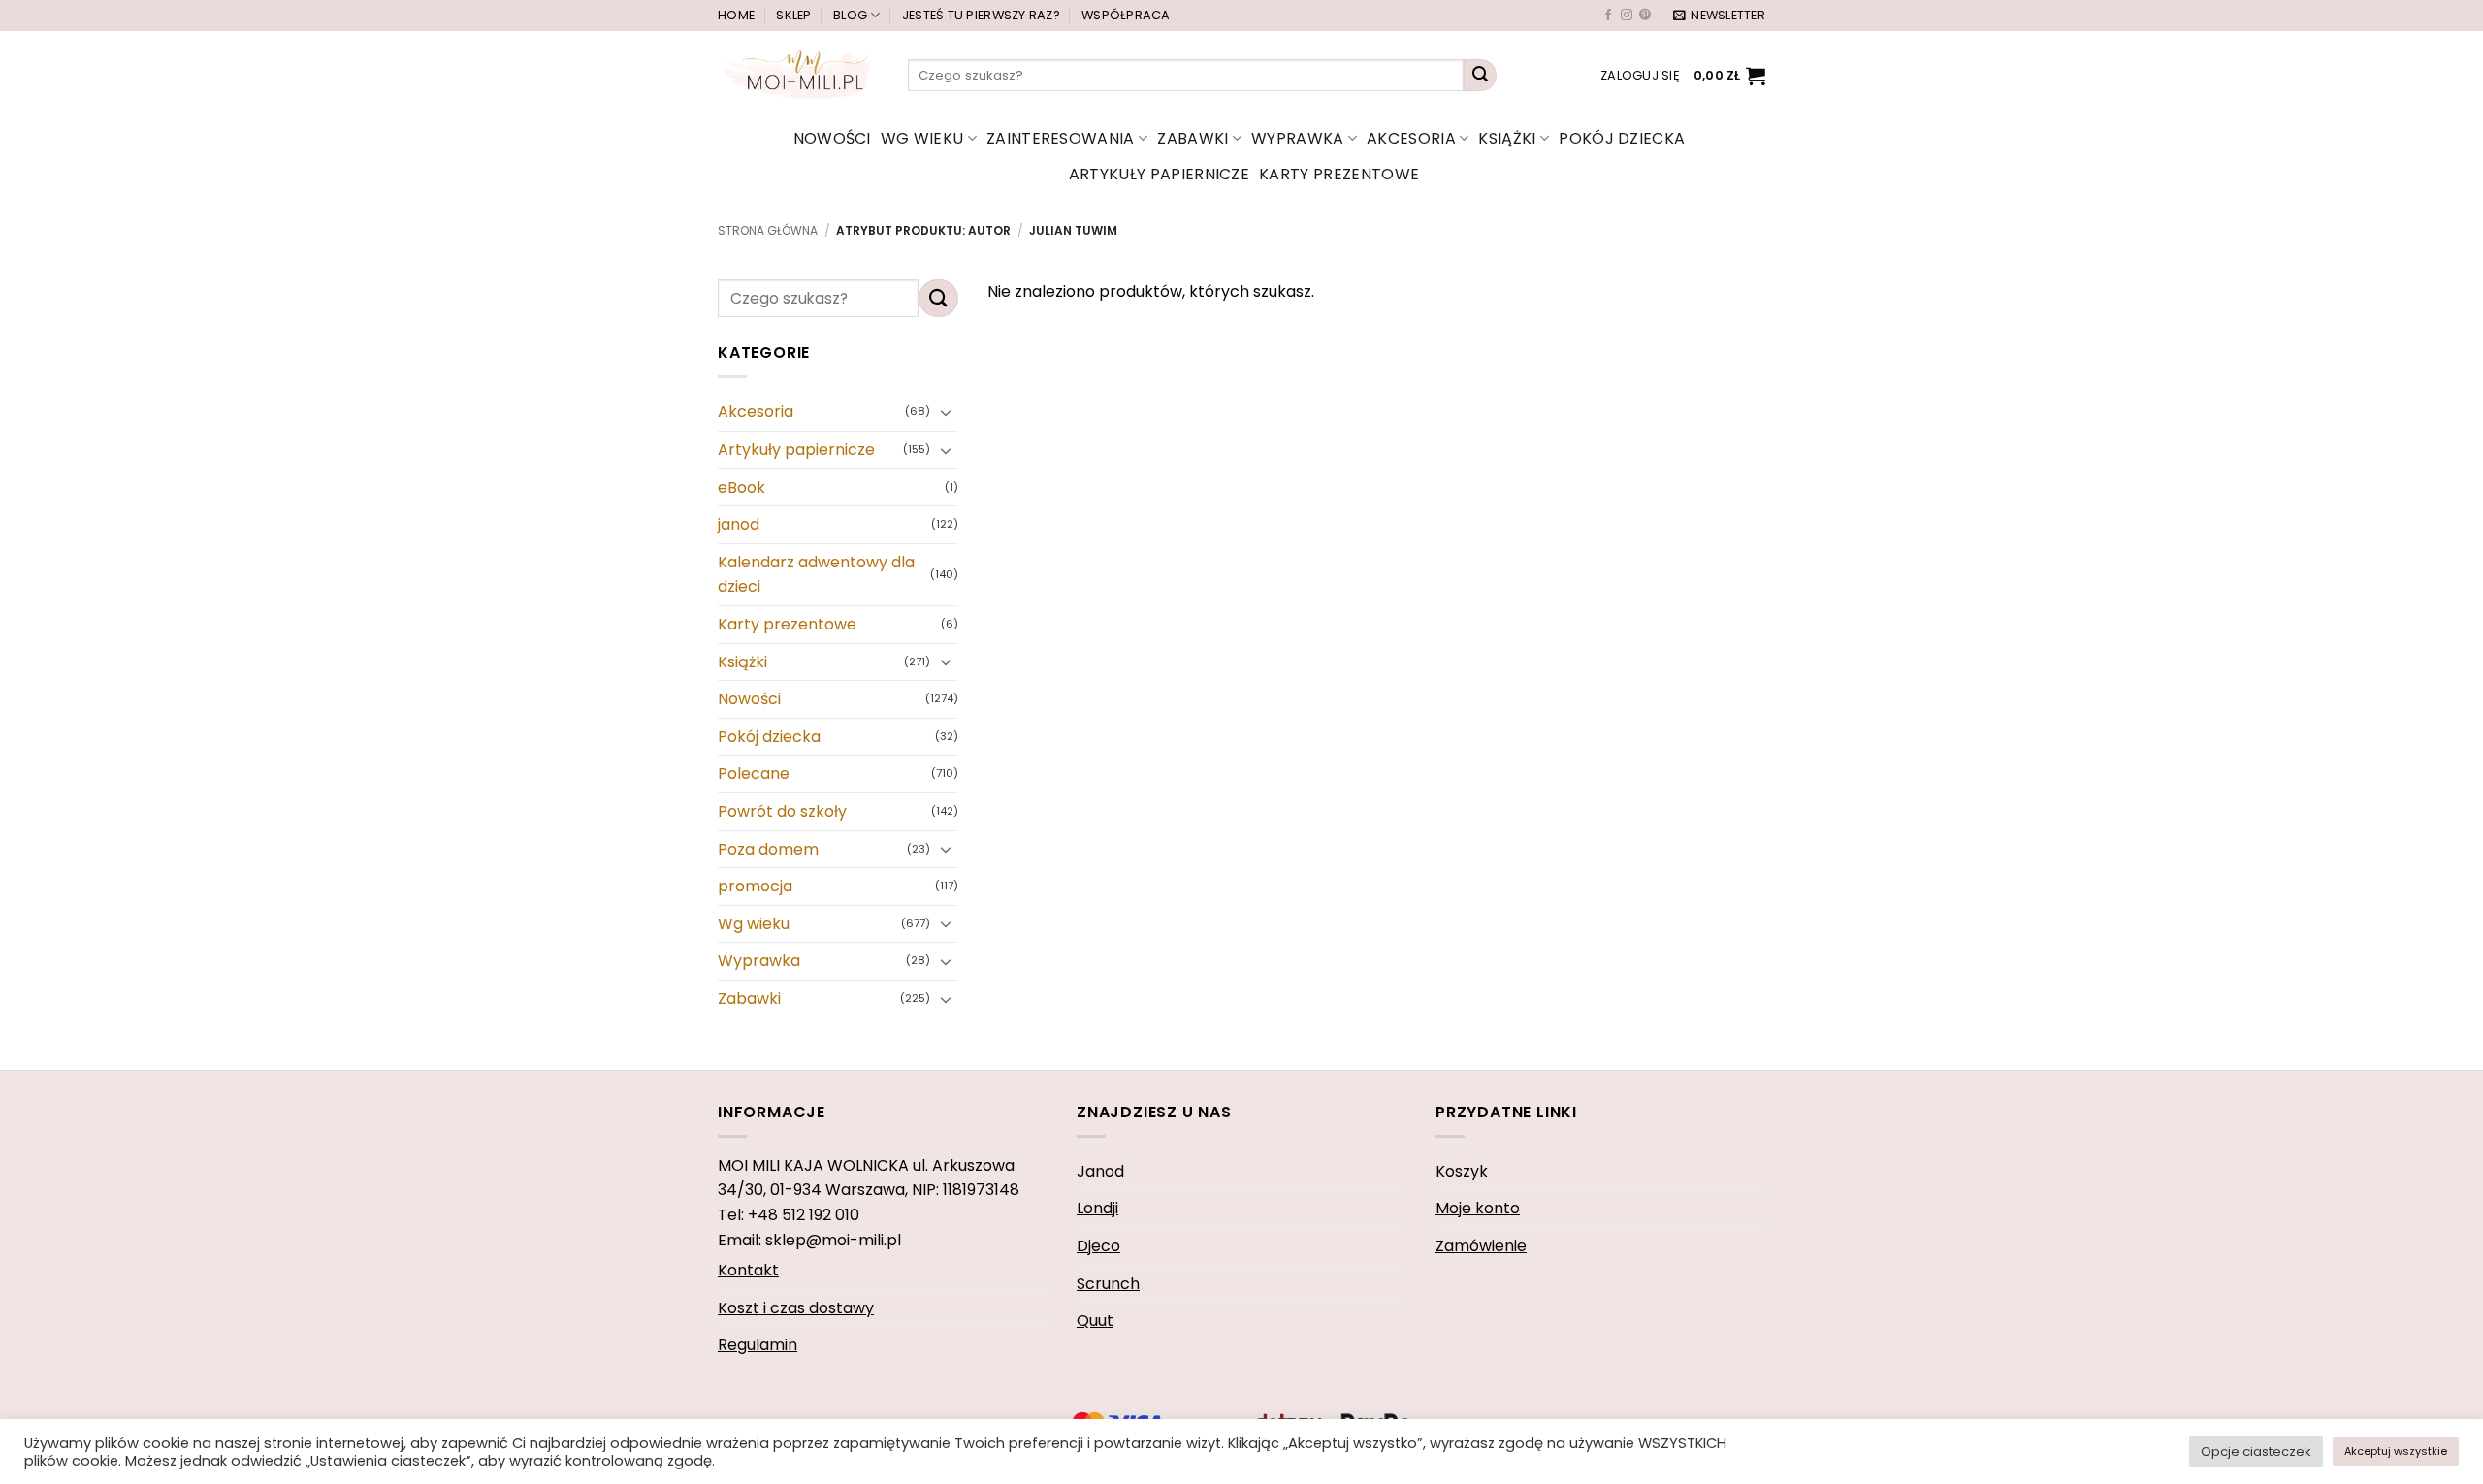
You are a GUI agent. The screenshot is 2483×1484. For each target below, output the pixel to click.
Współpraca (1126, 15)
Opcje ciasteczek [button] (2256, 1452)
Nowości (832, 138)
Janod (1100, 1171)
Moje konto (1478, 1208)
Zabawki (1193, 138)
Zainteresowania (1061, 138)
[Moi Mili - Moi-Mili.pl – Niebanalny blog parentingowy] (798, 75)
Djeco (1098, 1246)
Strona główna (768, 230)
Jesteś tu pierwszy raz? (981, 15)
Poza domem (768, 849)
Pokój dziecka (1622, 138)
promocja (755, 886)
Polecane (754, 774)
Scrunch (1108, 1284)
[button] (1719, 16)
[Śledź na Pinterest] (1645, 16)
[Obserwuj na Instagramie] (1627, 16)
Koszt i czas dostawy (796, 1308)
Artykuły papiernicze (1159, 174)
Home (736, 15)
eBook (742, 487)
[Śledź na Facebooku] (1608, 16)
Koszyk (1462, 1171)
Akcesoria (1411, 138)
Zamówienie (1481, 1246)
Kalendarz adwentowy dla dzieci (816, 575)
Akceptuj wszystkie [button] (2396, 1451)
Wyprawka (1298, 138)
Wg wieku (922, 138)
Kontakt (748, 1270)
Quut (1095, 1321)
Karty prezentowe (1339, 174)
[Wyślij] (1480, 76)
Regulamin (758, 1345)
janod (739, 524)
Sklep (793, 15)
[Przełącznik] (947, 412)
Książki (1507, 138)
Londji (1097, 1208)
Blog (850, 15)
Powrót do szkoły (782, 811)
